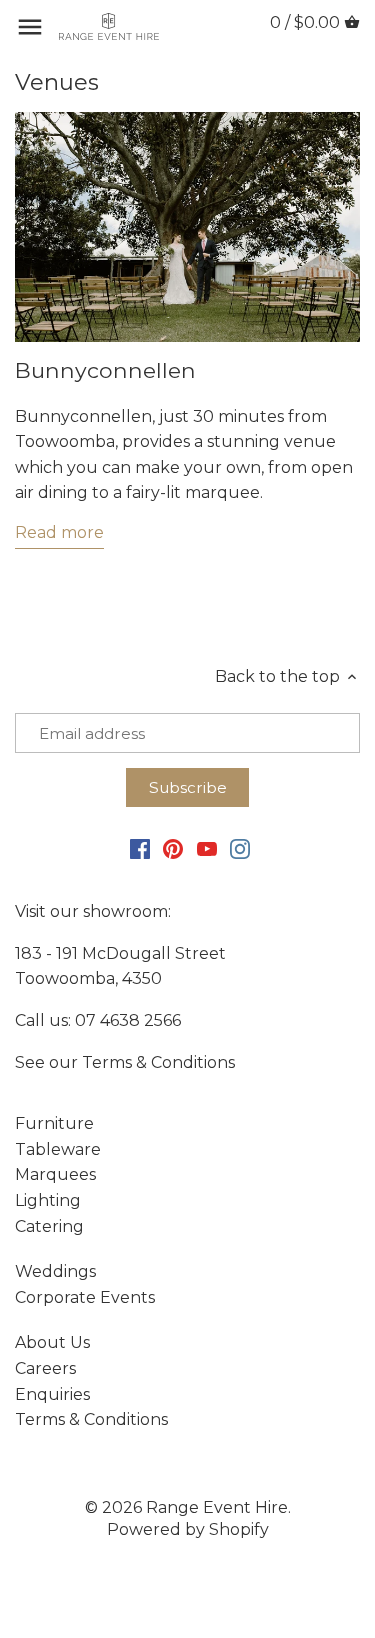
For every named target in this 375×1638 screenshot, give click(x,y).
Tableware (58, 1149)
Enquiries (52, 1394)
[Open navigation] (30, 27)
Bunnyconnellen (105, 370)
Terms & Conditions (158, 1062)
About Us (52, 1342)
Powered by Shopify (188, 1529)
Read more (59, 532)
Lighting (48, 1200)
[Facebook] (140, 848)
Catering (49, 1226)
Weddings (55, 1271)
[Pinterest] (173, 848)
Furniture (54, 1123)
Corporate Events (85, 1297)
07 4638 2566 (128, 1020)
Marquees (55, 1174)
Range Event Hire (217, 1507)
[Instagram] (240, 848)
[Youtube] (207, 848)
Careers (45, 1368)
